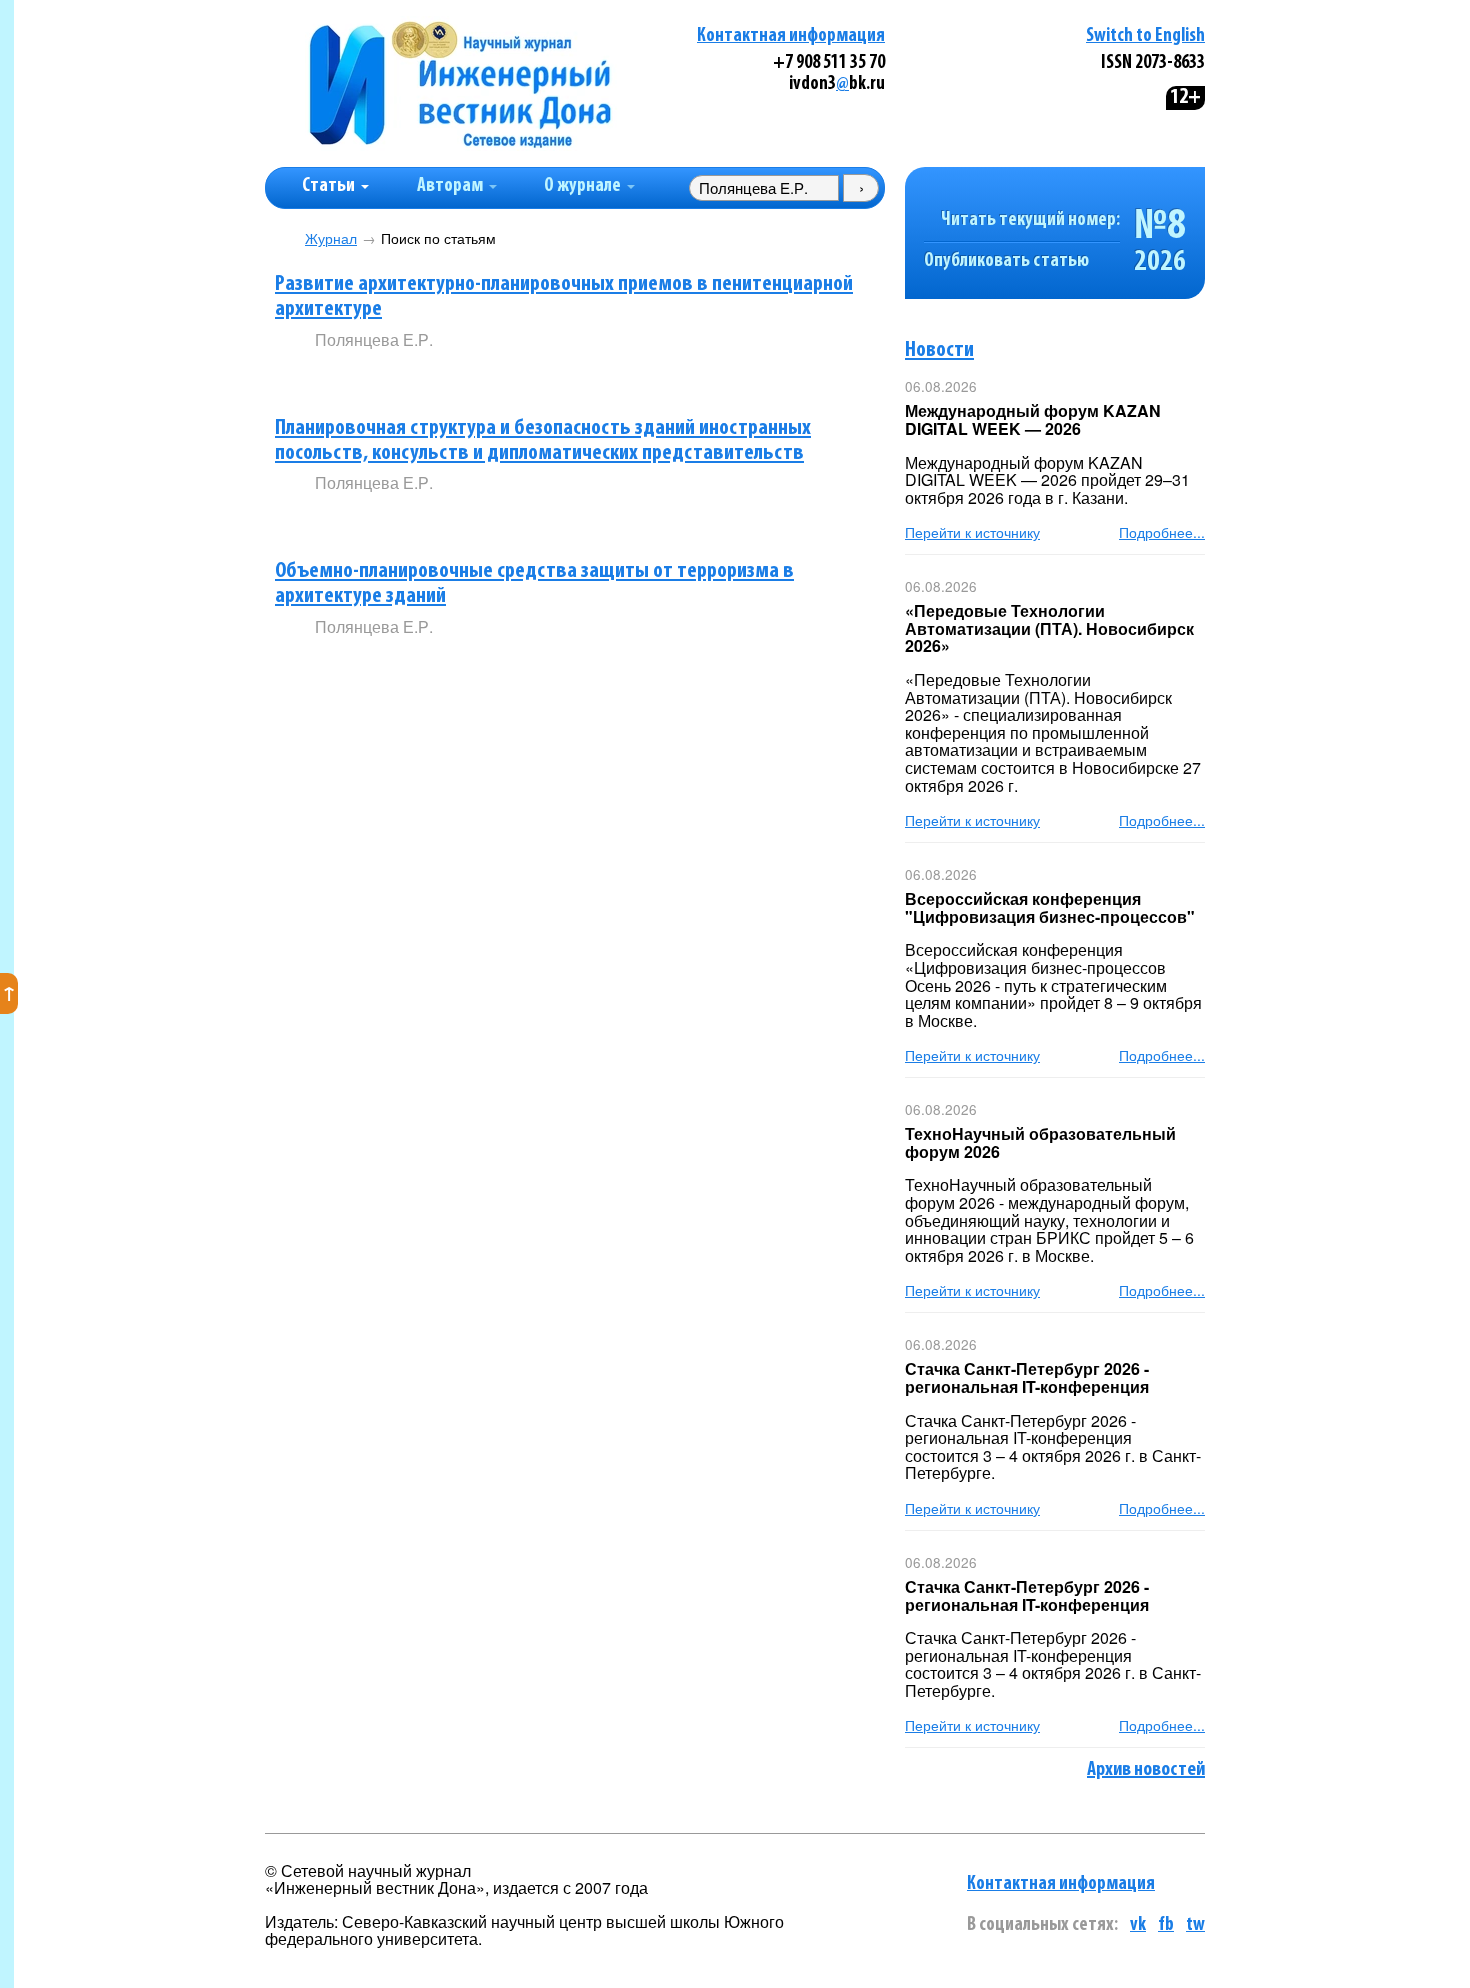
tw (1195, 1925)
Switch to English (1145, 36)
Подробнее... (1162, 532)
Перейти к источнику (972, 532)
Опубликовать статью (1006, 261)
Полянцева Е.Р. (374, 339)
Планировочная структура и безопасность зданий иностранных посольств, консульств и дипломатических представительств (543, 441)
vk (1138, 1925)
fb (1166, 1925)
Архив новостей (1146, 1770)
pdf (467, 372)
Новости (939, 350)
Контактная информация (791, 36)
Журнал (331, 238)
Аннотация (355, 373)
